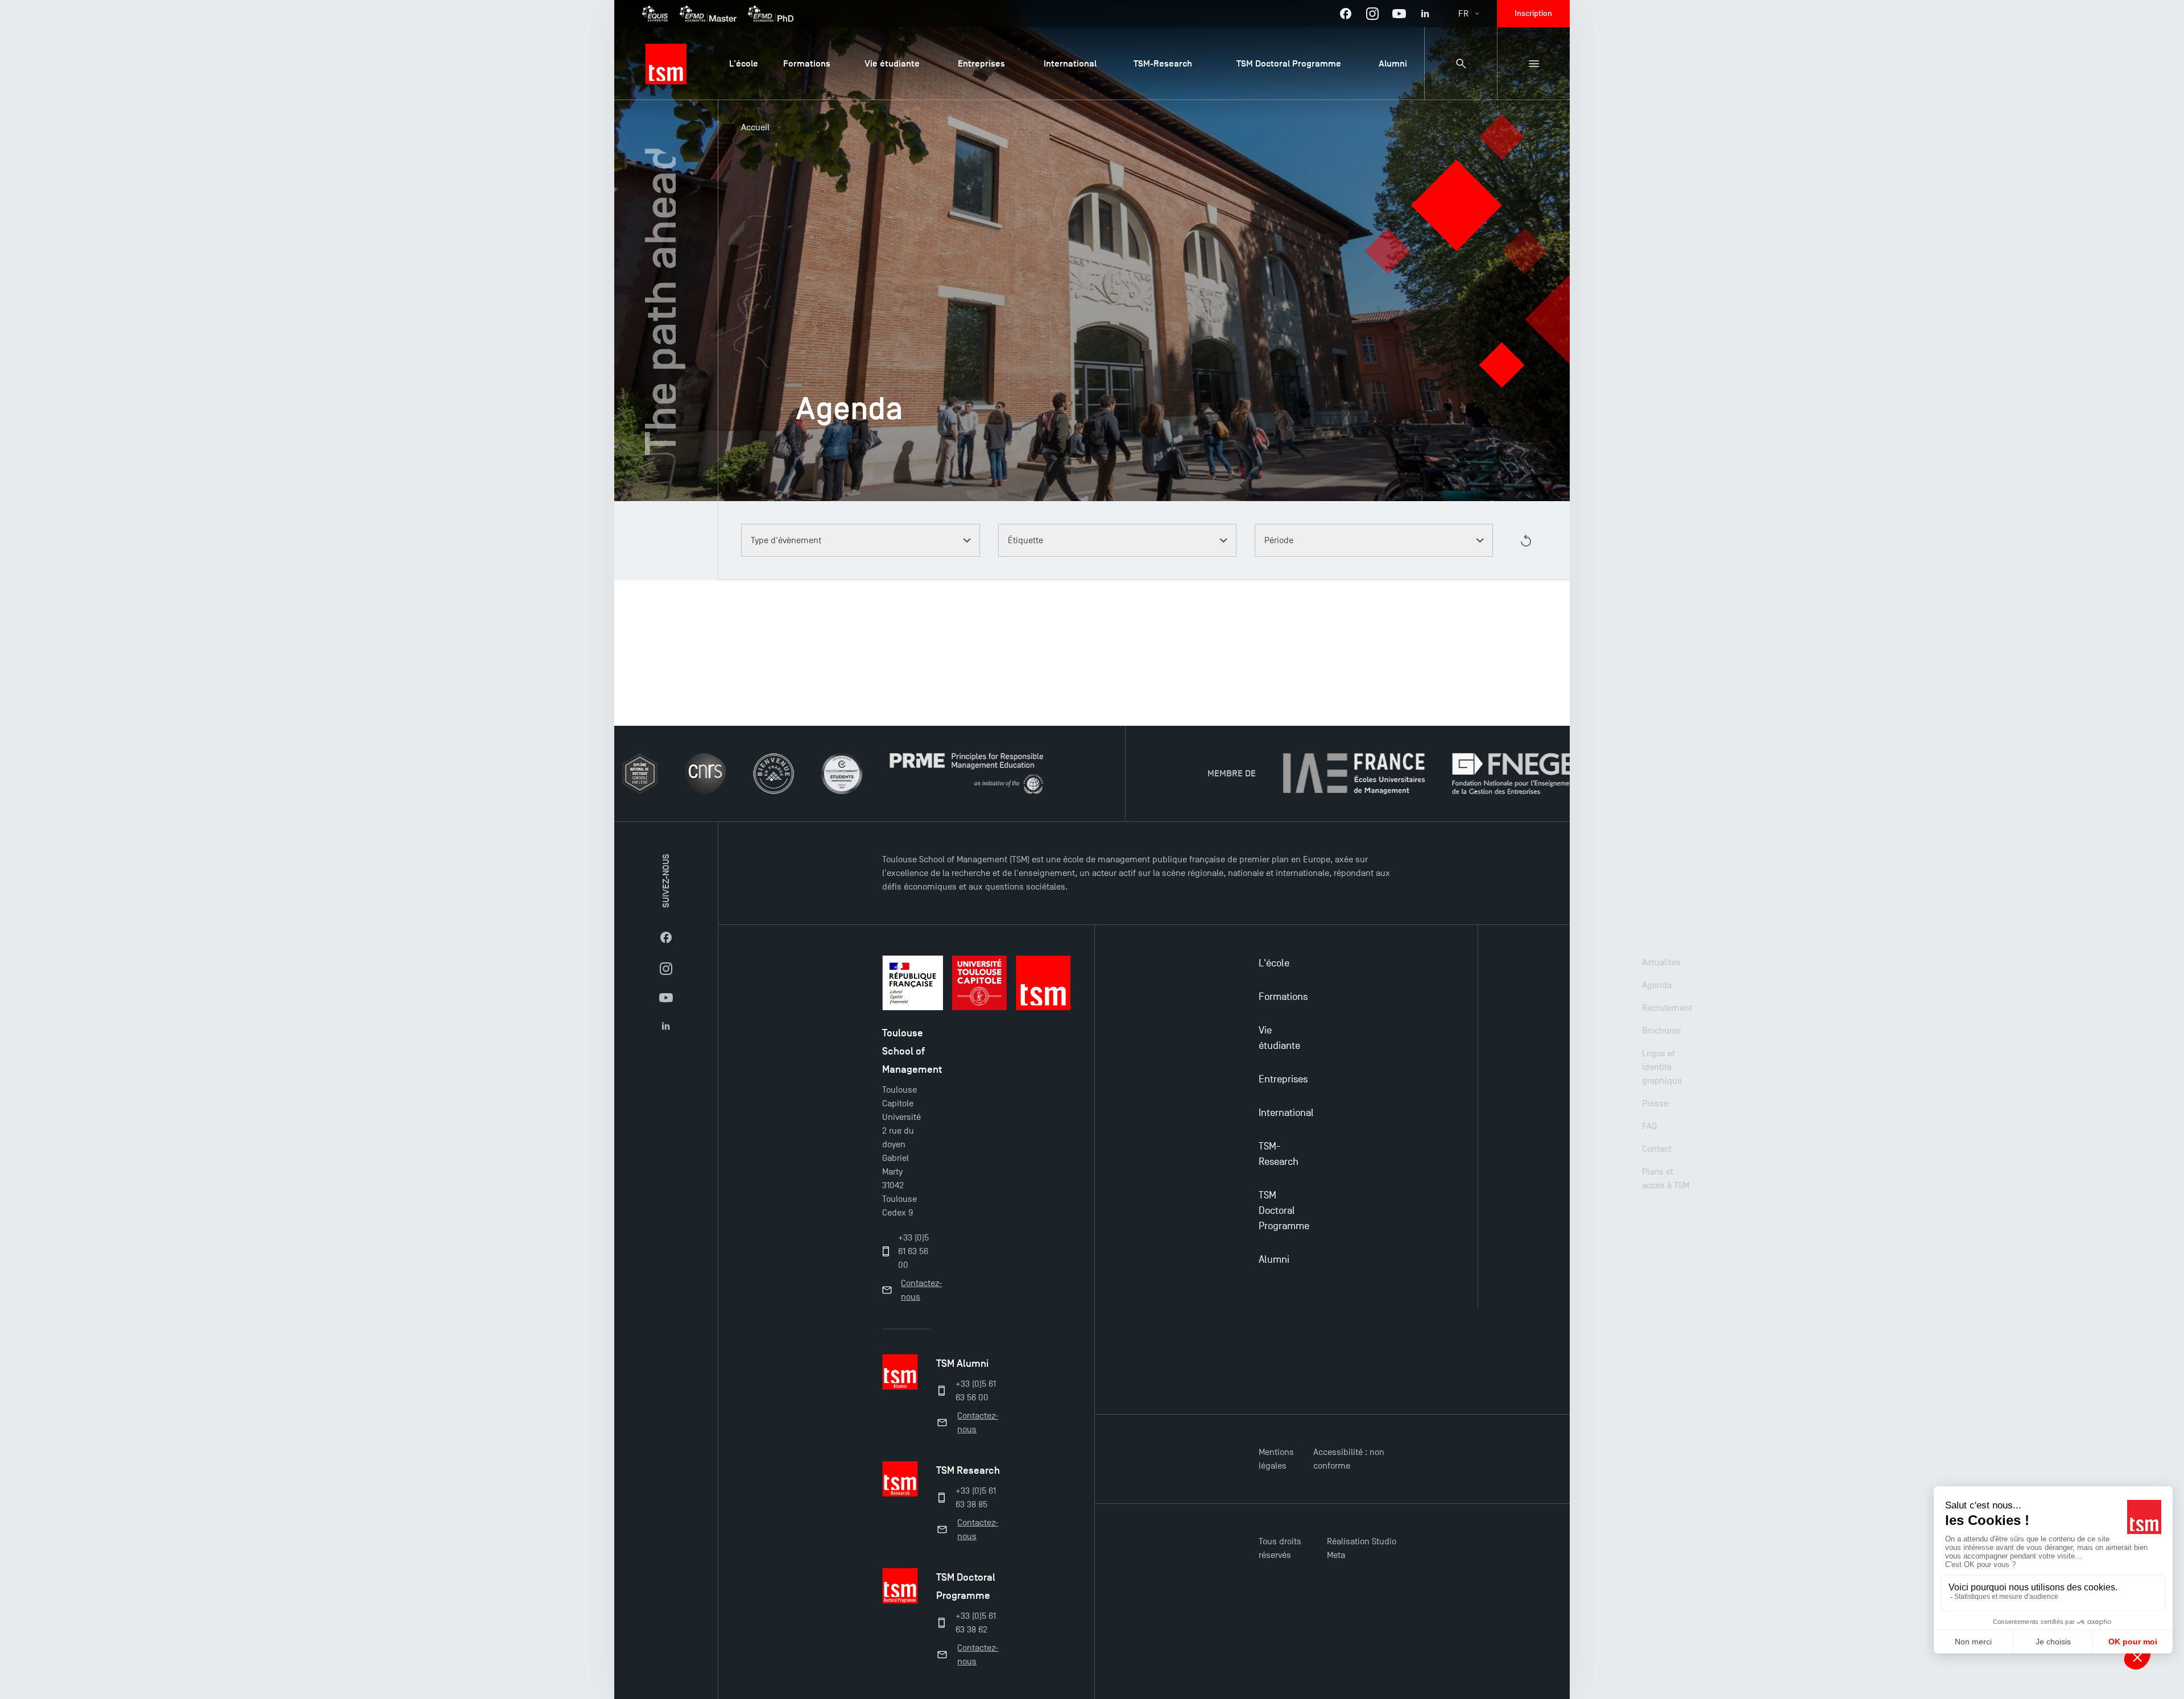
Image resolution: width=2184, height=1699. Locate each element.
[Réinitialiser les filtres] (1526, 541)
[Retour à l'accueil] (666, 64)
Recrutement (1667, 1008)
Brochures (1662, 1031)
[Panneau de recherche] (1461, 64)
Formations (1283, 997)
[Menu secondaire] (1533, 64)
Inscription (1533, 13)
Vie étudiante (1279, 1038)
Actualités (1661, 962)
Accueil (755, 127)
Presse (1655, 1103)
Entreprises (1283, 1079)
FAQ (1649, 1126)
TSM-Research (1279, 1154)
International (1286, 1113)
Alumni (1274, 1260)
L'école (1274, 963)
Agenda (1657, 985)
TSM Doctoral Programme (1284, 1211)
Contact (1657, 1149)
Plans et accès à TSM (1666, 1179)
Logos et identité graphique (1662, 1067)
